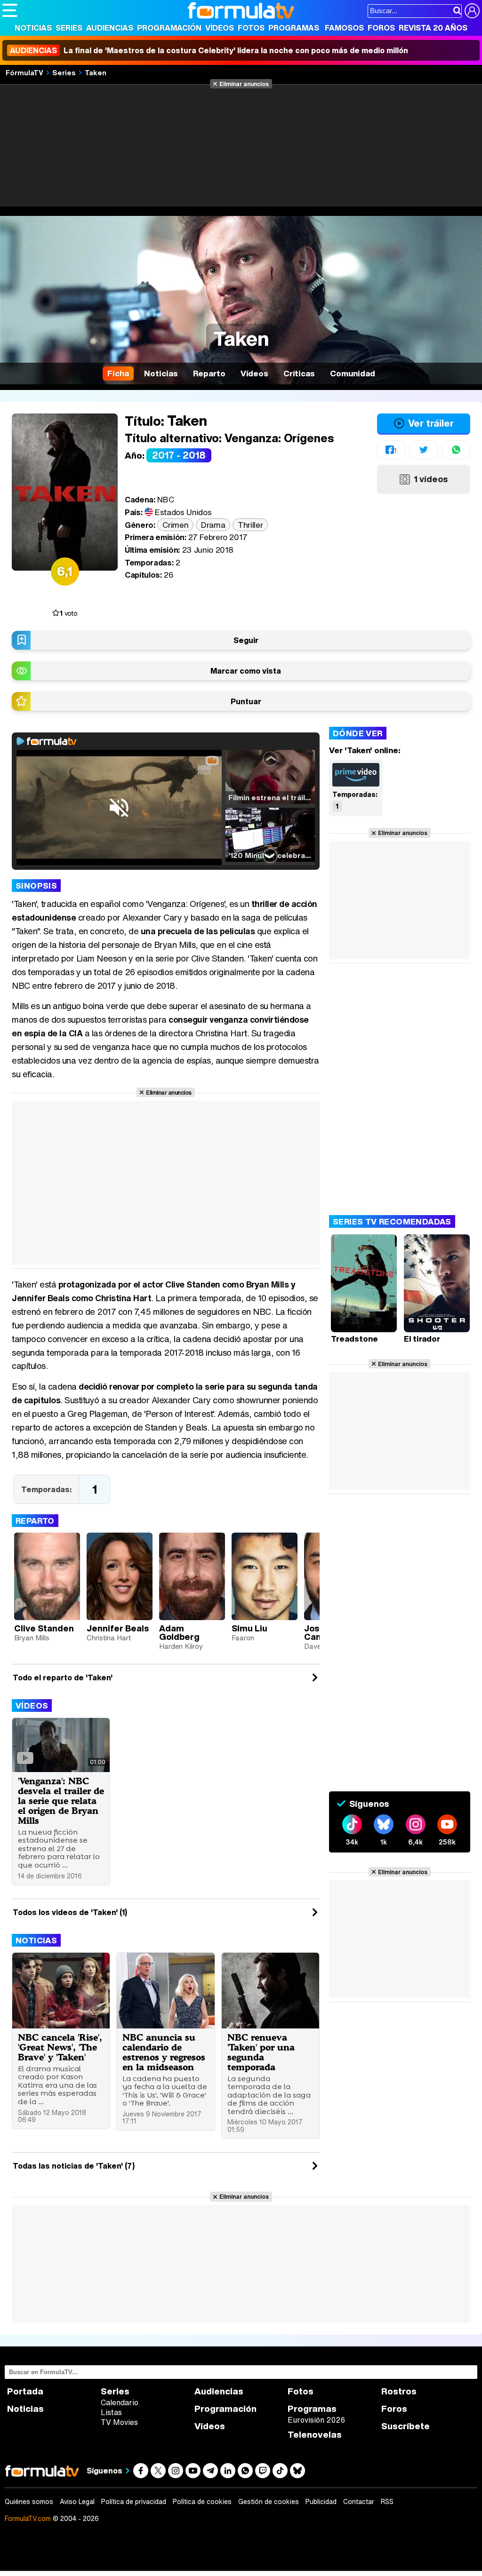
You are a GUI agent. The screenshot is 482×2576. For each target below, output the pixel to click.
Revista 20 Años (433, 28)
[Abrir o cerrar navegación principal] (10, 10)
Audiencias (110, 28)
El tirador (422, 1339)
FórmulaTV (24, 72)
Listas (111, 2412)
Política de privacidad (134, 2502)
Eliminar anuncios (244, 84)
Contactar (359, 2502)
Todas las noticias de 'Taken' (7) (74, 2166)
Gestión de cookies (269, 2502)
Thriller (250, 525)
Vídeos (220, 28)
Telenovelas (315, 2435)
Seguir (246, 640)
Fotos (251, 28)
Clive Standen (44, 1628)
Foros (381, 28)
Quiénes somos (29, 2502)
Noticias (33, 28)
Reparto (35, 1521)
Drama (213, 525)
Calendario (120, 2402)
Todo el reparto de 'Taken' (63, 1678)
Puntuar (246, 701)
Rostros (399, 2391)
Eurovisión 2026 (316, 2420)
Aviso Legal (77, 2502)
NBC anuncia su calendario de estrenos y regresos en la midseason (164, 2052)
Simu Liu (249, 1628)
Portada (25, 2391)
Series (69, 28)
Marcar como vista (246, 671)
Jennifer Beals (118, 1628)
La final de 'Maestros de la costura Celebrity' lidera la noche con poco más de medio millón (209, 50)
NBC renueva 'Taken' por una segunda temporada (261, 2052)
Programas (294, 28)
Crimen (175, 525)
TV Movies (119, 2422)
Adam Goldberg (179, 1632)
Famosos (344, 28)
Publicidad (321, 2502)
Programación (169, 28)
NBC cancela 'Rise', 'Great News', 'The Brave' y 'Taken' (60, 2047)
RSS (387, 2502)
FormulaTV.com (28, 2518)
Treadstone (354, 1339)
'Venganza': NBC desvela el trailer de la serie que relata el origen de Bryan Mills (61, 1801)
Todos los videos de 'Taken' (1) (70, 1912)
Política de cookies (202, 2502)
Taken (96, 72)
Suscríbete (406, 2426)
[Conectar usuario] (472, 11)
